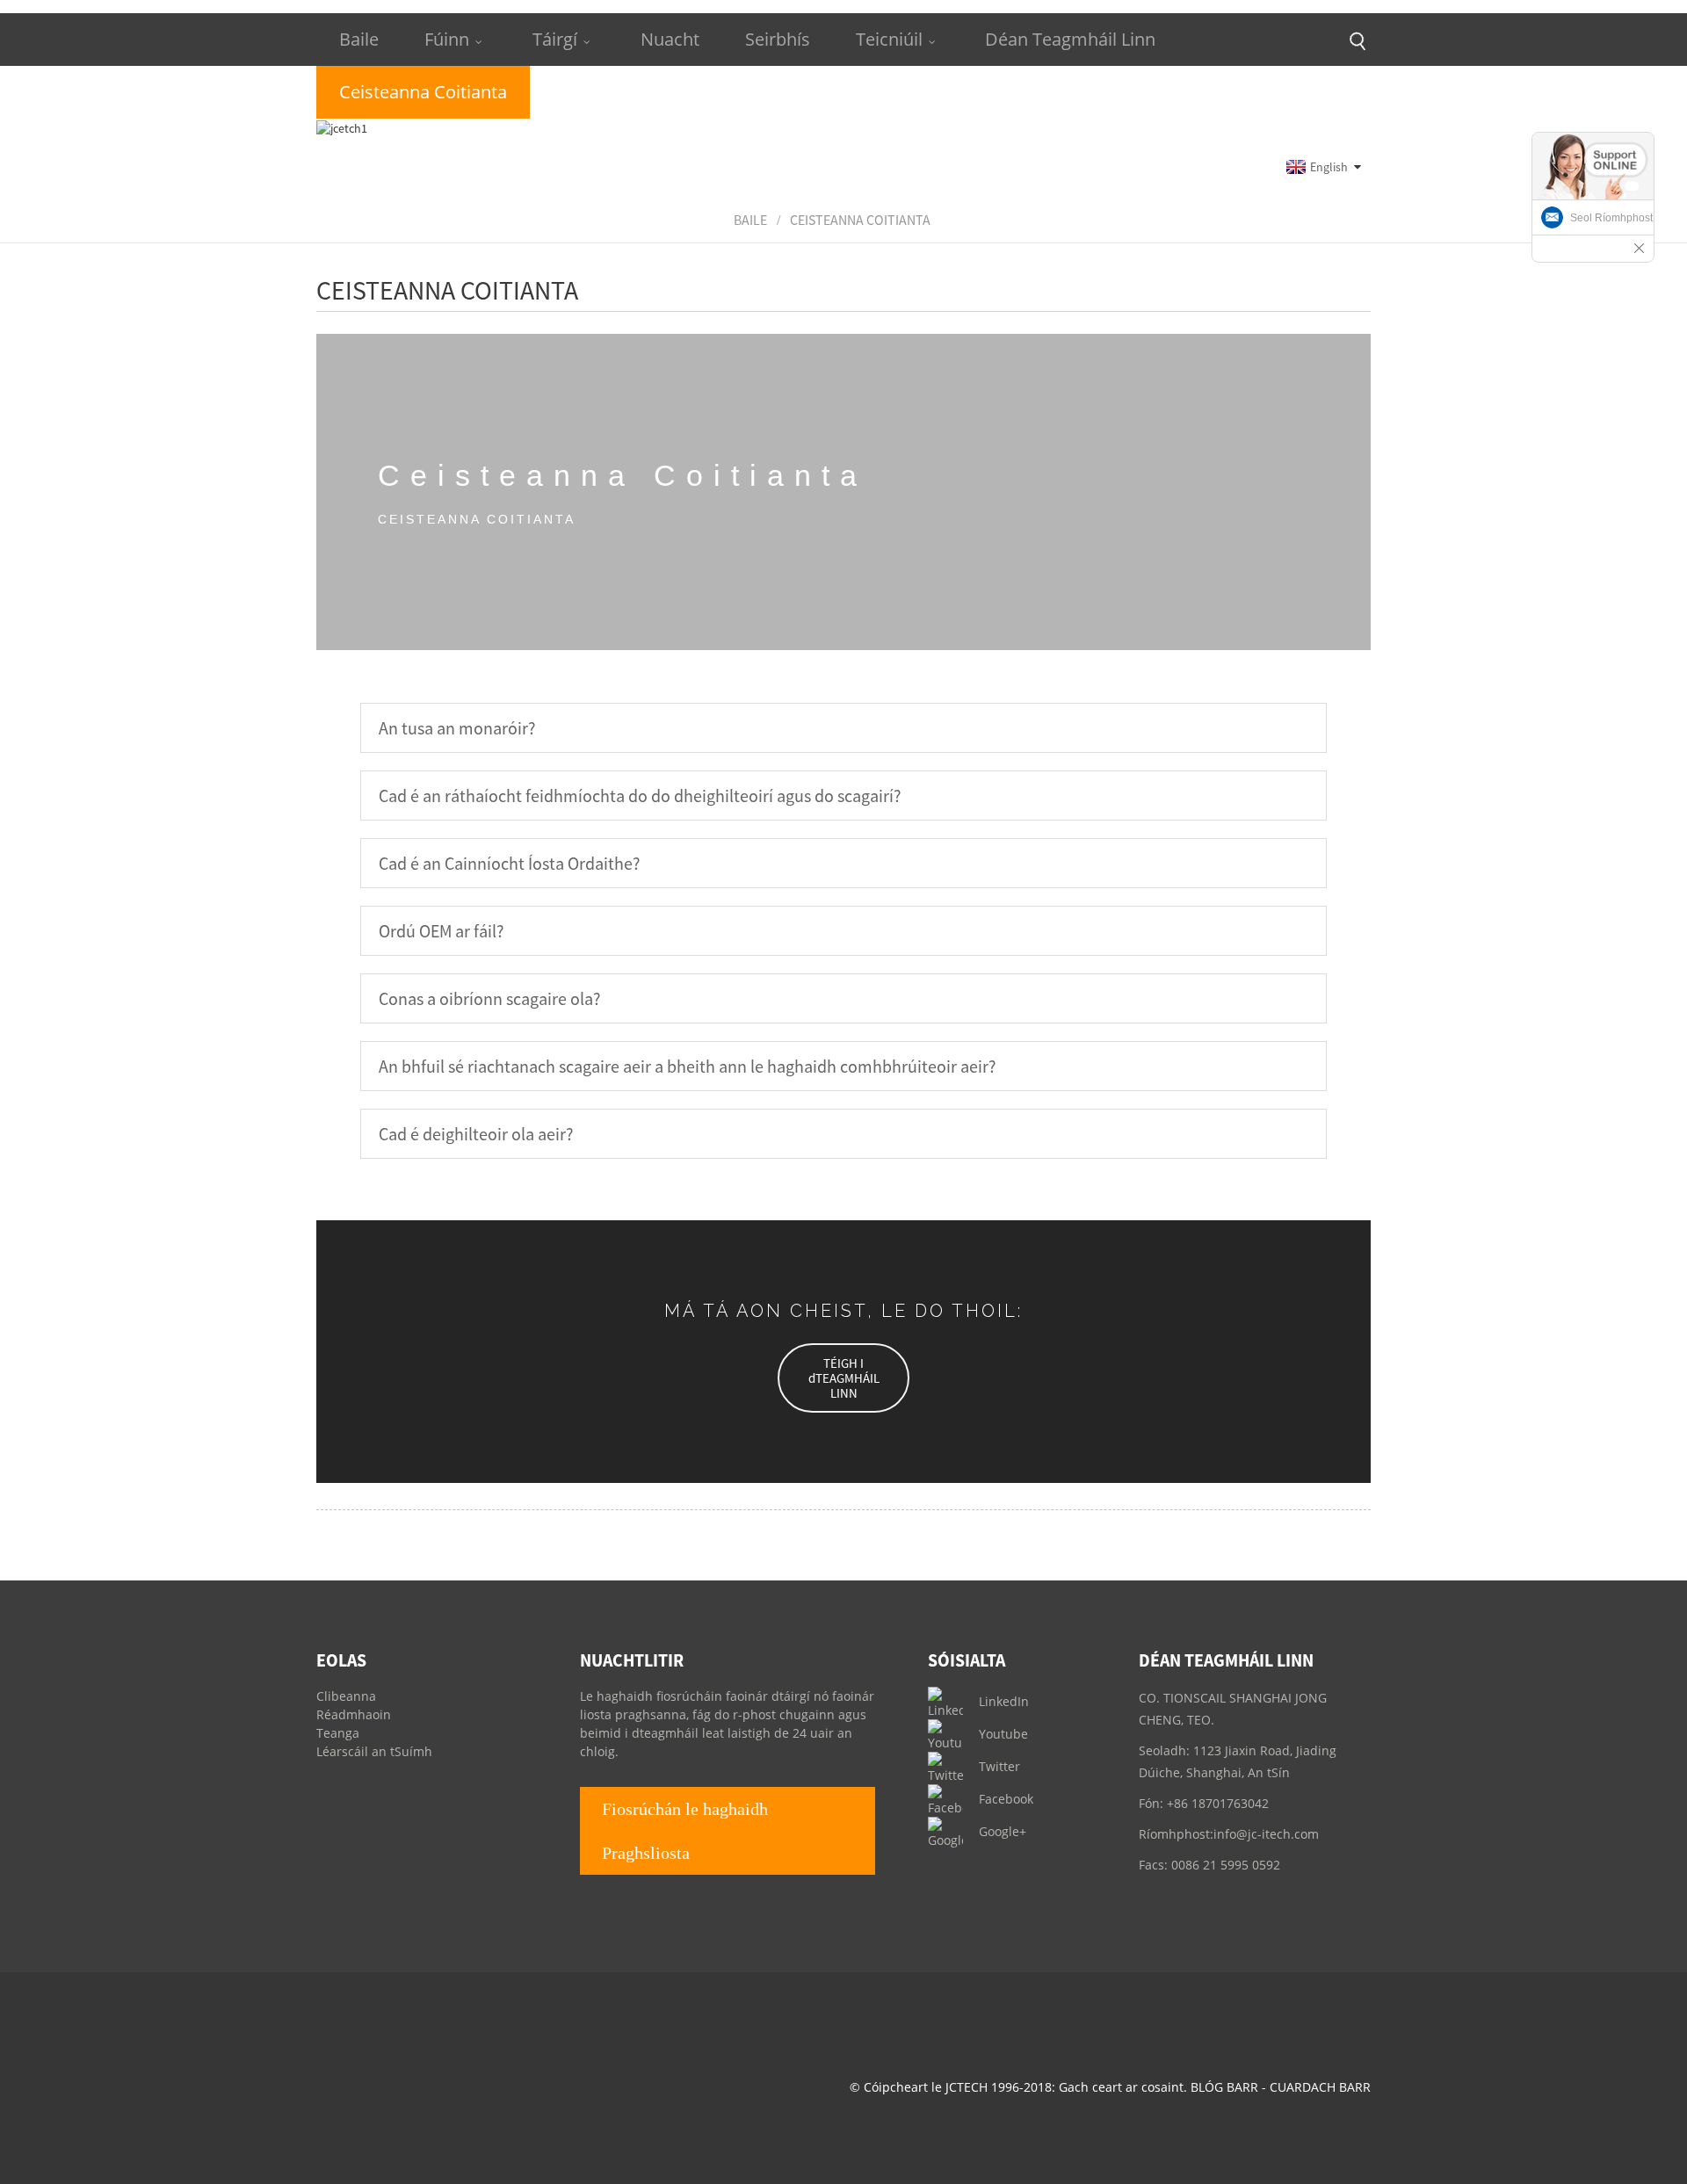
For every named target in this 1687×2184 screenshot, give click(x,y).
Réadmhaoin (354, 1714)
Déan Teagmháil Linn (1070, 39)
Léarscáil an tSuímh (374, 1751)
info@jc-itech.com (1266, 1834)
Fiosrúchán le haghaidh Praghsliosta (685, 1831)
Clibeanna (346, 1696)
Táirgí (555, 39)
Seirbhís (778, 39)
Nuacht (670, 39)
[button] (843, 1378)
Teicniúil (889, 39)
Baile (359, 39)
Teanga (338, 1733)
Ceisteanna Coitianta (860, 220)
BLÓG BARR (1224, 2087)
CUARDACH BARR (1320, 2087)
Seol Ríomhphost (1611, 218)
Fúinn (447, 39)
